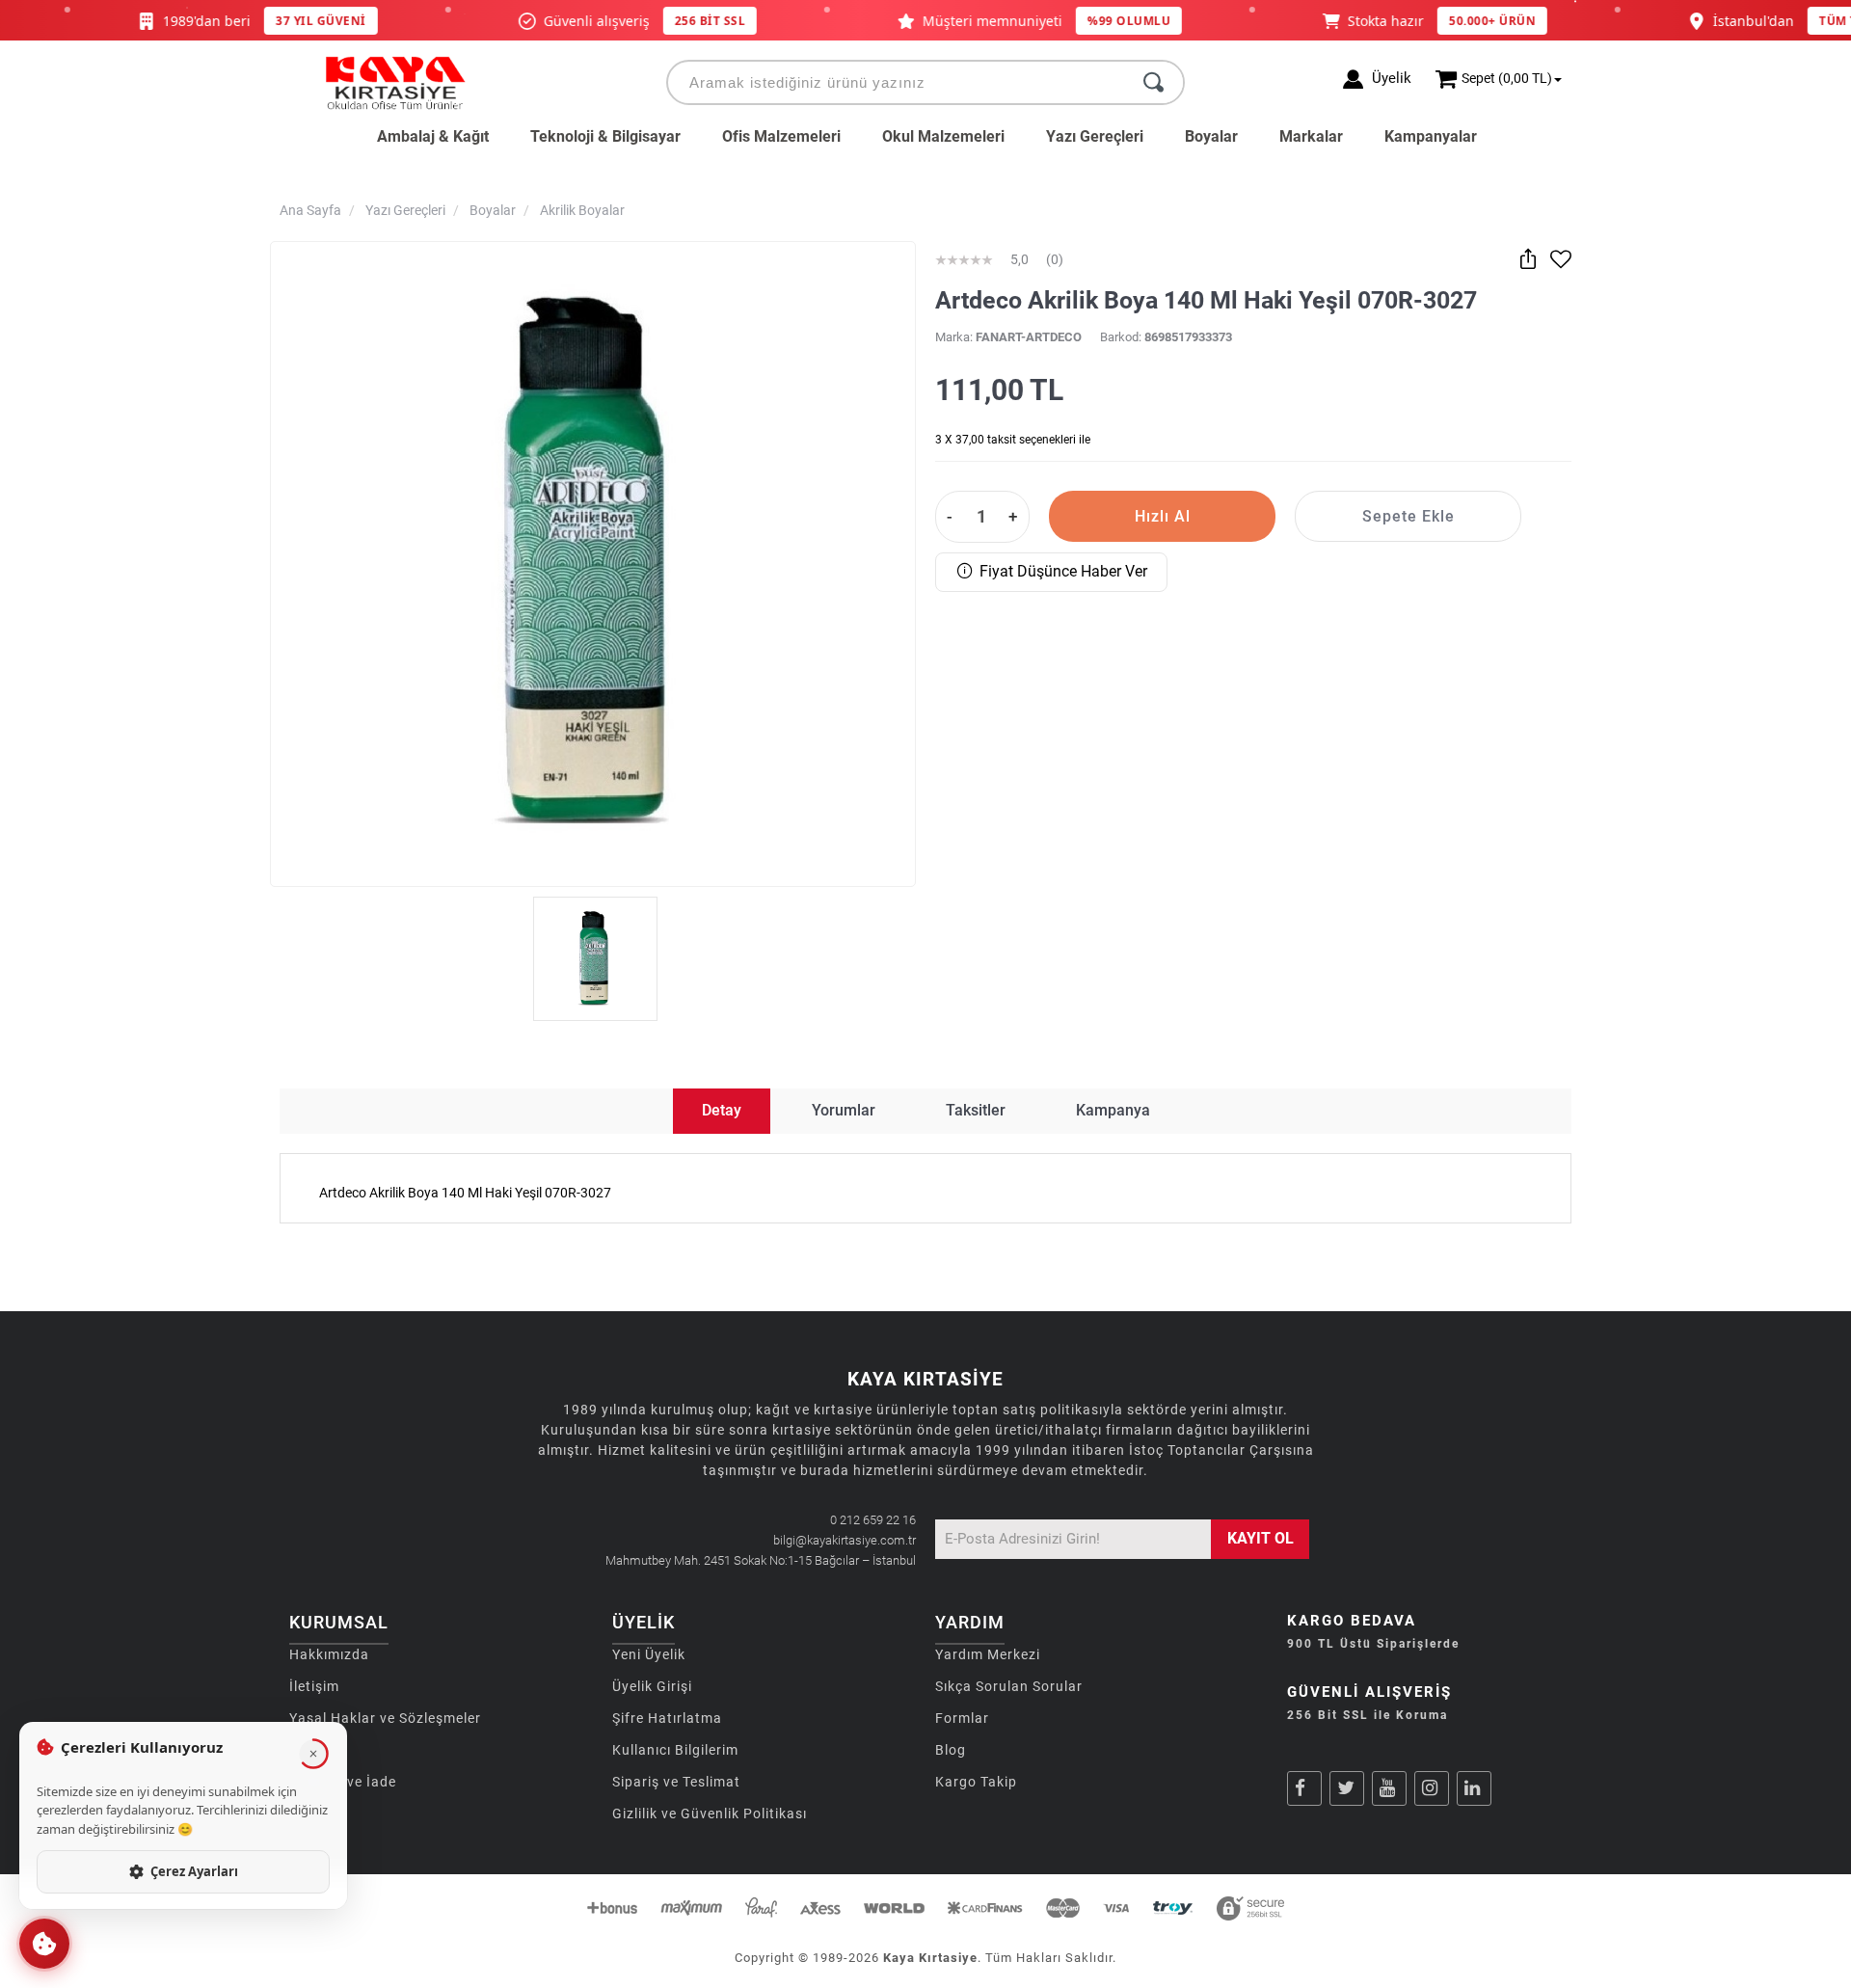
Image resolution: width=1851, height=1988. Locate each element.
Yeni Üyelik (649, 1654)
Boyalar (1211, 136)
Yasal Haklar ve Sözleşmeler (385, 1718)
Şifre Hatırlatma (667, 1718)
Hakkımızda (329, 1654)
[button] (44, 1944)
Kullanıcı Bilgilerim (675, 1750)
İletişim (314, 1686)
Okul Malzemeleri (943, 136)
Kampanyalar (1431, 136)
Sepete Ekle (1408, 516)
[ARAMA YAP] (1154, 82)
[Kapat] (313, 1754)
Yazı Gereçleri (1095, 136)
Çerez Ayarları (194, 1871)
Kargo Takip (976, 1782)
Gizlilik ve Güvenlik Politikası (710, 1813)
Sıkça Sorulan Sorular (1009, 1686)
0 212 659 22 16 (873, 1520)
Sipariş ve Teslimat (676, 1782)
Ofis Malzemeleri (781, 136)
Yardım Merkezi (988, 1654)
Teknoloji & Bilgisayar (605, 136)
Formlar (962, 1718)
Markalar (1311, 136)
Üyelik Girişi (652, 1686)
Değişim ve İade (343, 1782)
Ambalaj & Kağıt (433, 136)
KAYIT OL (1261, 1538)
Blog (951, 1750)
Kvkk (306, 1750)
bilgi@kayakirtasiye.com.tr (845, 1540)
